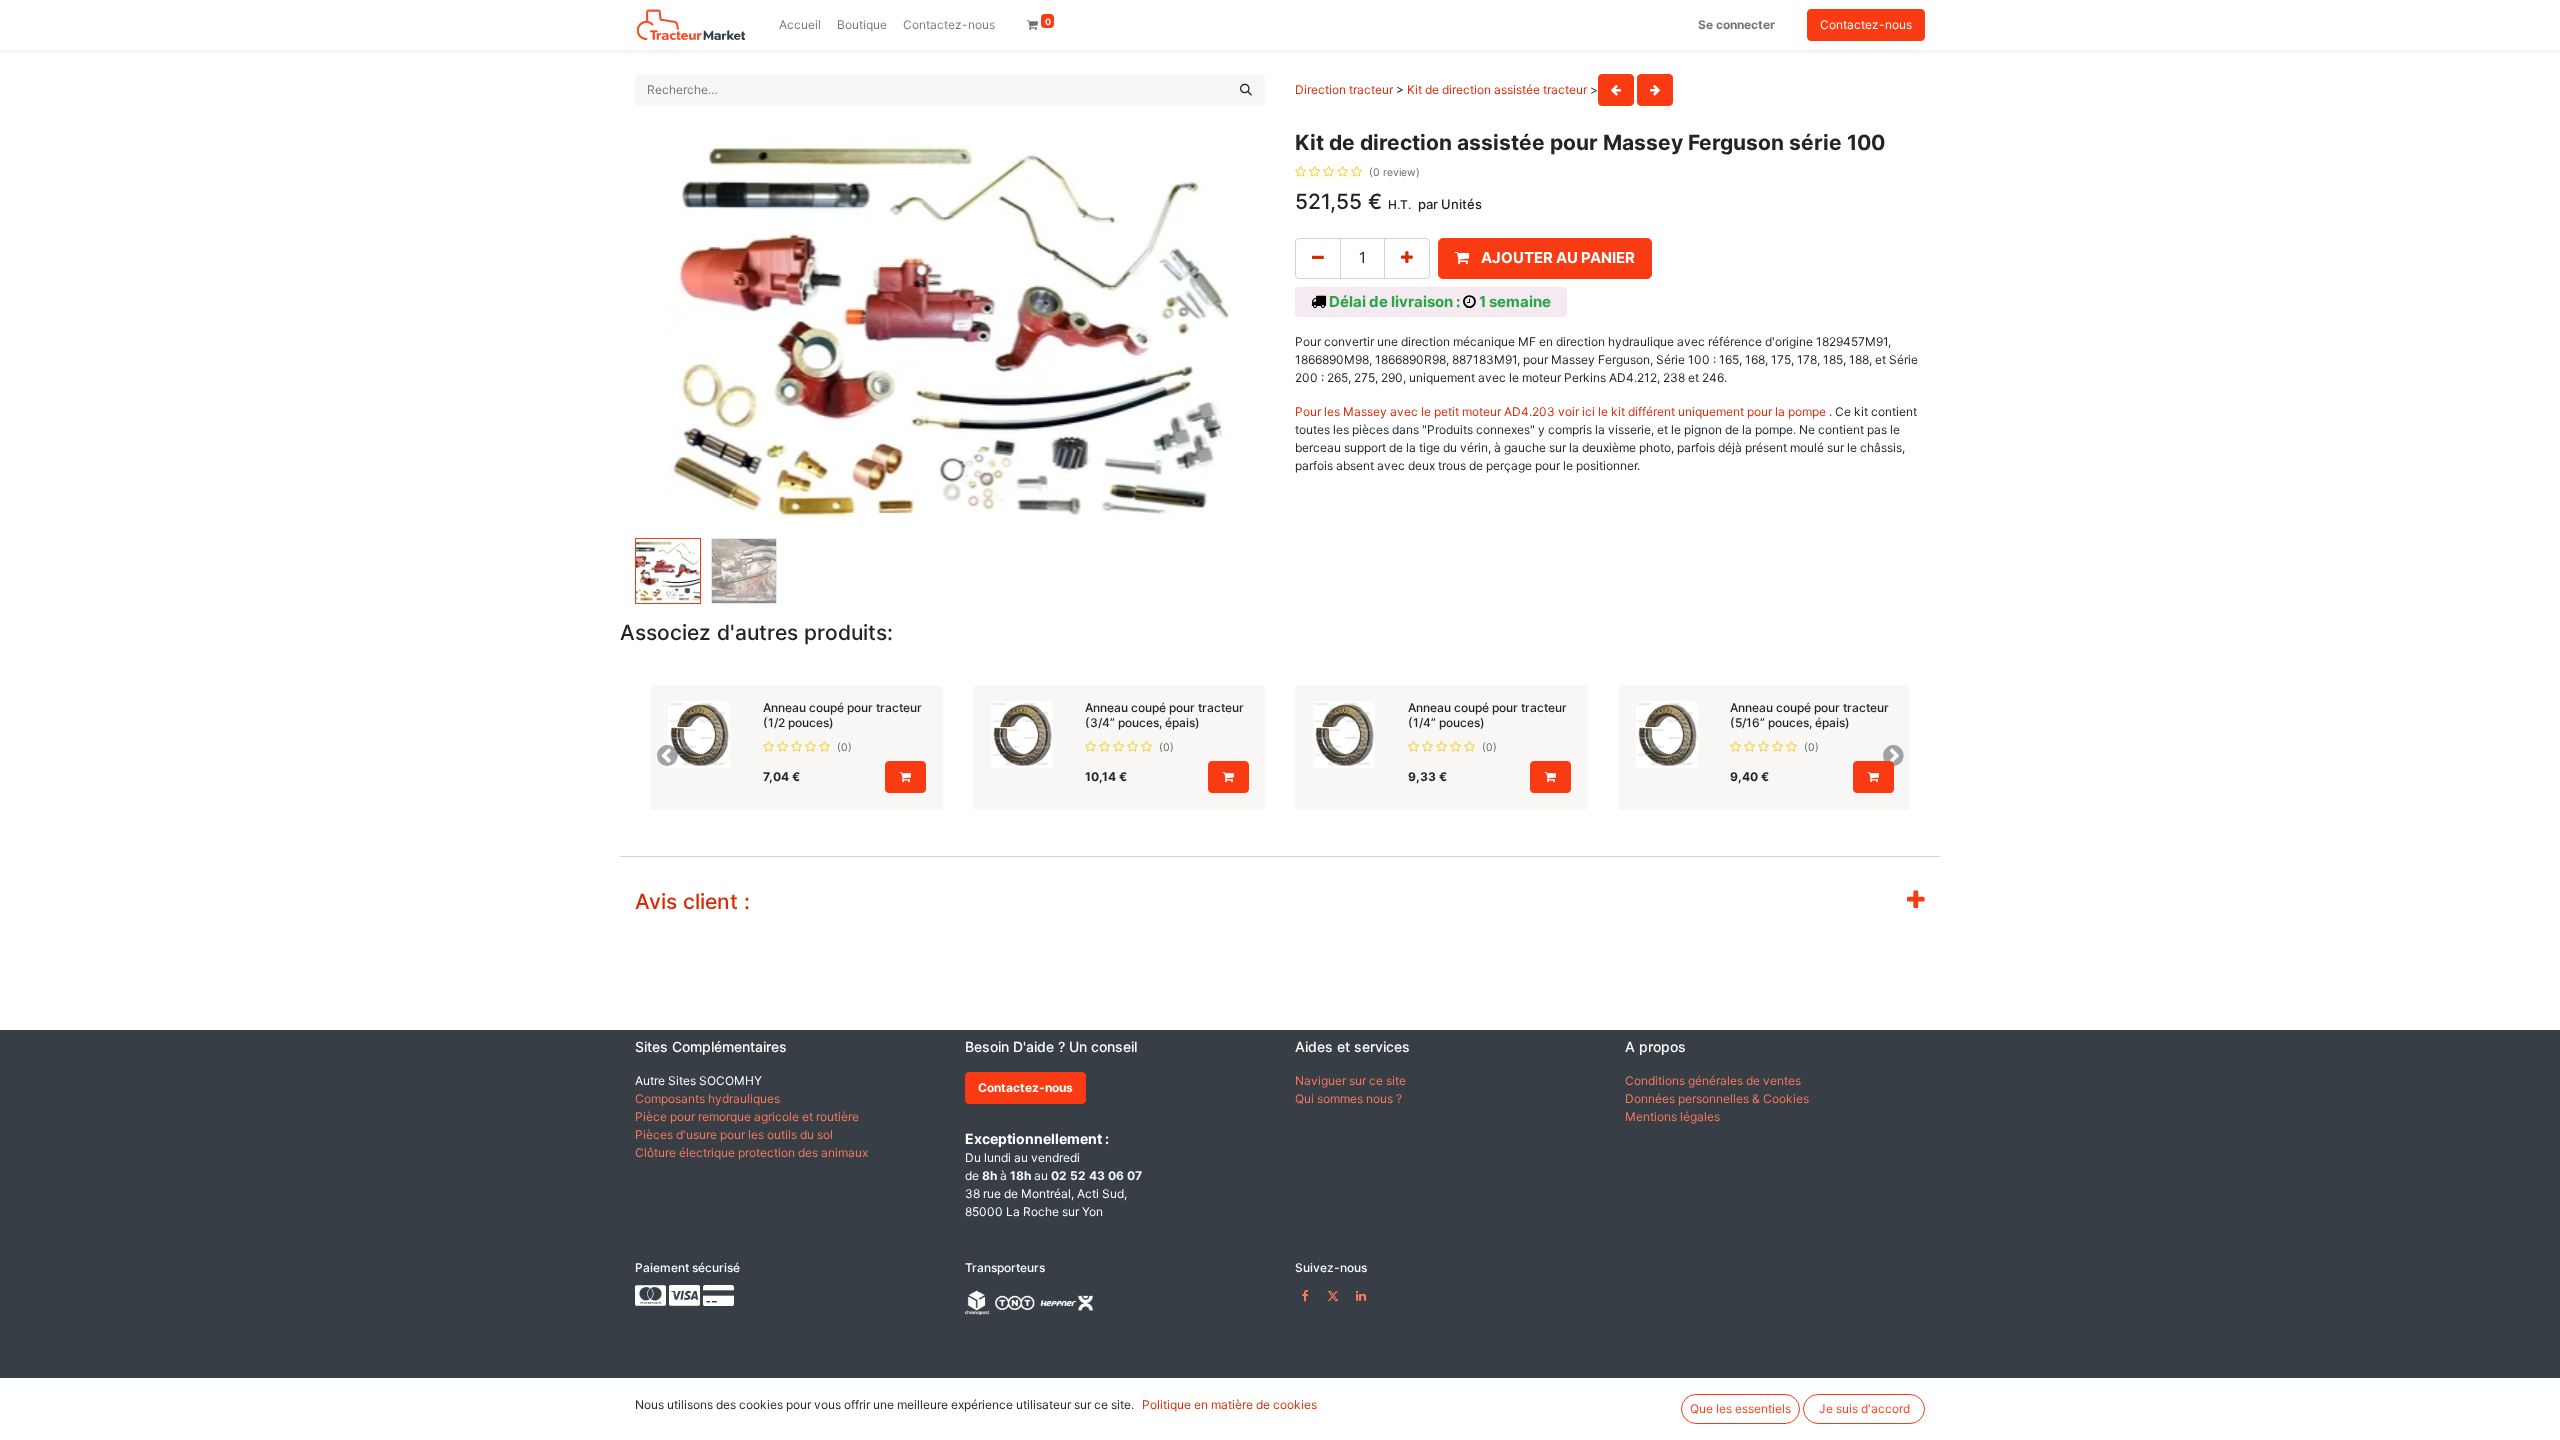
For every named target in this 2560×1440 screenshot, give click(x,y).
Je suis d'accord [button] (1864, 1408)
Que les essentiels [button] (1740, 1408)
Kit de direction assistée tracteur (1497, 89)
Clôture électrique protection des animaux (751, 1152)
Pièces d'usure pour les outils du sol (734, 1134)
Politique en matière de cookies (1229, 1404)
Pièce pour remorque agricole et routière (747, 1116)
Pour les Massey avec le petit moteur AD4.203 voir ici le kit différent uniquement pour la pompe (1562, 411)
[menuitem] (800, 25)
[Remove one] (1318, 258)
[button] (682, 330)
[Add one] (1407, 258)
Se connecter (1736, 24)
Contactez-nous (1866, 24)
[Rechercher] (1246, 90)
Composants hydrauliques (707, 1098)
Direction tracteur (1344, 89)
